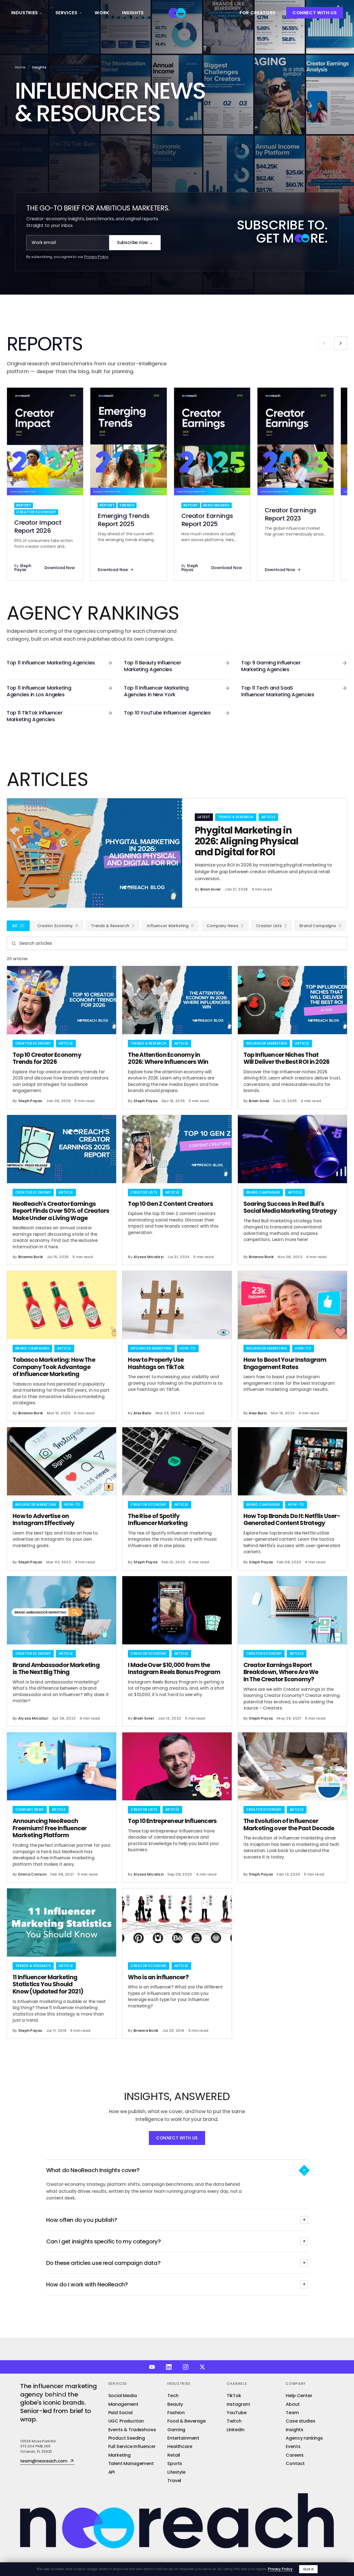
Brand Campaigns (320, 926)
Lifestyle (176, 2472)
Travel (174, 2481)
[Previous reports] (324, 343)
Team (292, 2413)
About (293, 2404)
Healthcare (180, 2446)
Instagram (238, 2404)
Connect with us (315, 13)
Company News (225, 926)
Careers (295, 2455)
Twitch (234, 2421)
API (112, 2472)
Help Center (299, 2396)
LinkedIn (236, 2430)
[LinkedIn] (169, 2367)
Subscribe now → (135, 242)
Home (20, 67)
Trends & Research (112, 926)
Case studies (300, 2421)
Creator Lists (271, 926)
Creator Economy (58, 926)
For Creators (258, 13)
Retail (174, 2455)
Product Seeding (127, 2438)
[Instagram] (186, 2367)
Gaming (176, 2430)
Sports (175, 2463)
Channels (237, 2384)
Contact (295, 2463)
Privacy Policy (96, 257)
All (18, 926)
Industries (25, 13)
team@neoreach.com (44, 2461)
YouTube (237, 2413)
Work (102, 13)
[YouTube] (152, 2367)
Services (66, 13)
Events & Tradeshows (132, 2430)
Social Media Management (123, 2400)
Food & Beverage (187, 2421)
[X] (202, 2367)
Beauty (175, 2404)
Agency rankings (304, 2438)
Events (293, 2446)
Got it (308, 2569)
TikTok (234, 2396)
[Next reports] (341, 343)
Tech (173, 2396)
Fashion (176, 2413)
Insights (133, 13)
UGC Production (126, 2421)
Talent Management (131, 2463)
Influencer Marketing (170, 926)
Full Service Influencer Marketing (132, 2451)
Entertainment (183, 2438)
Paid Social (120, 2413)
